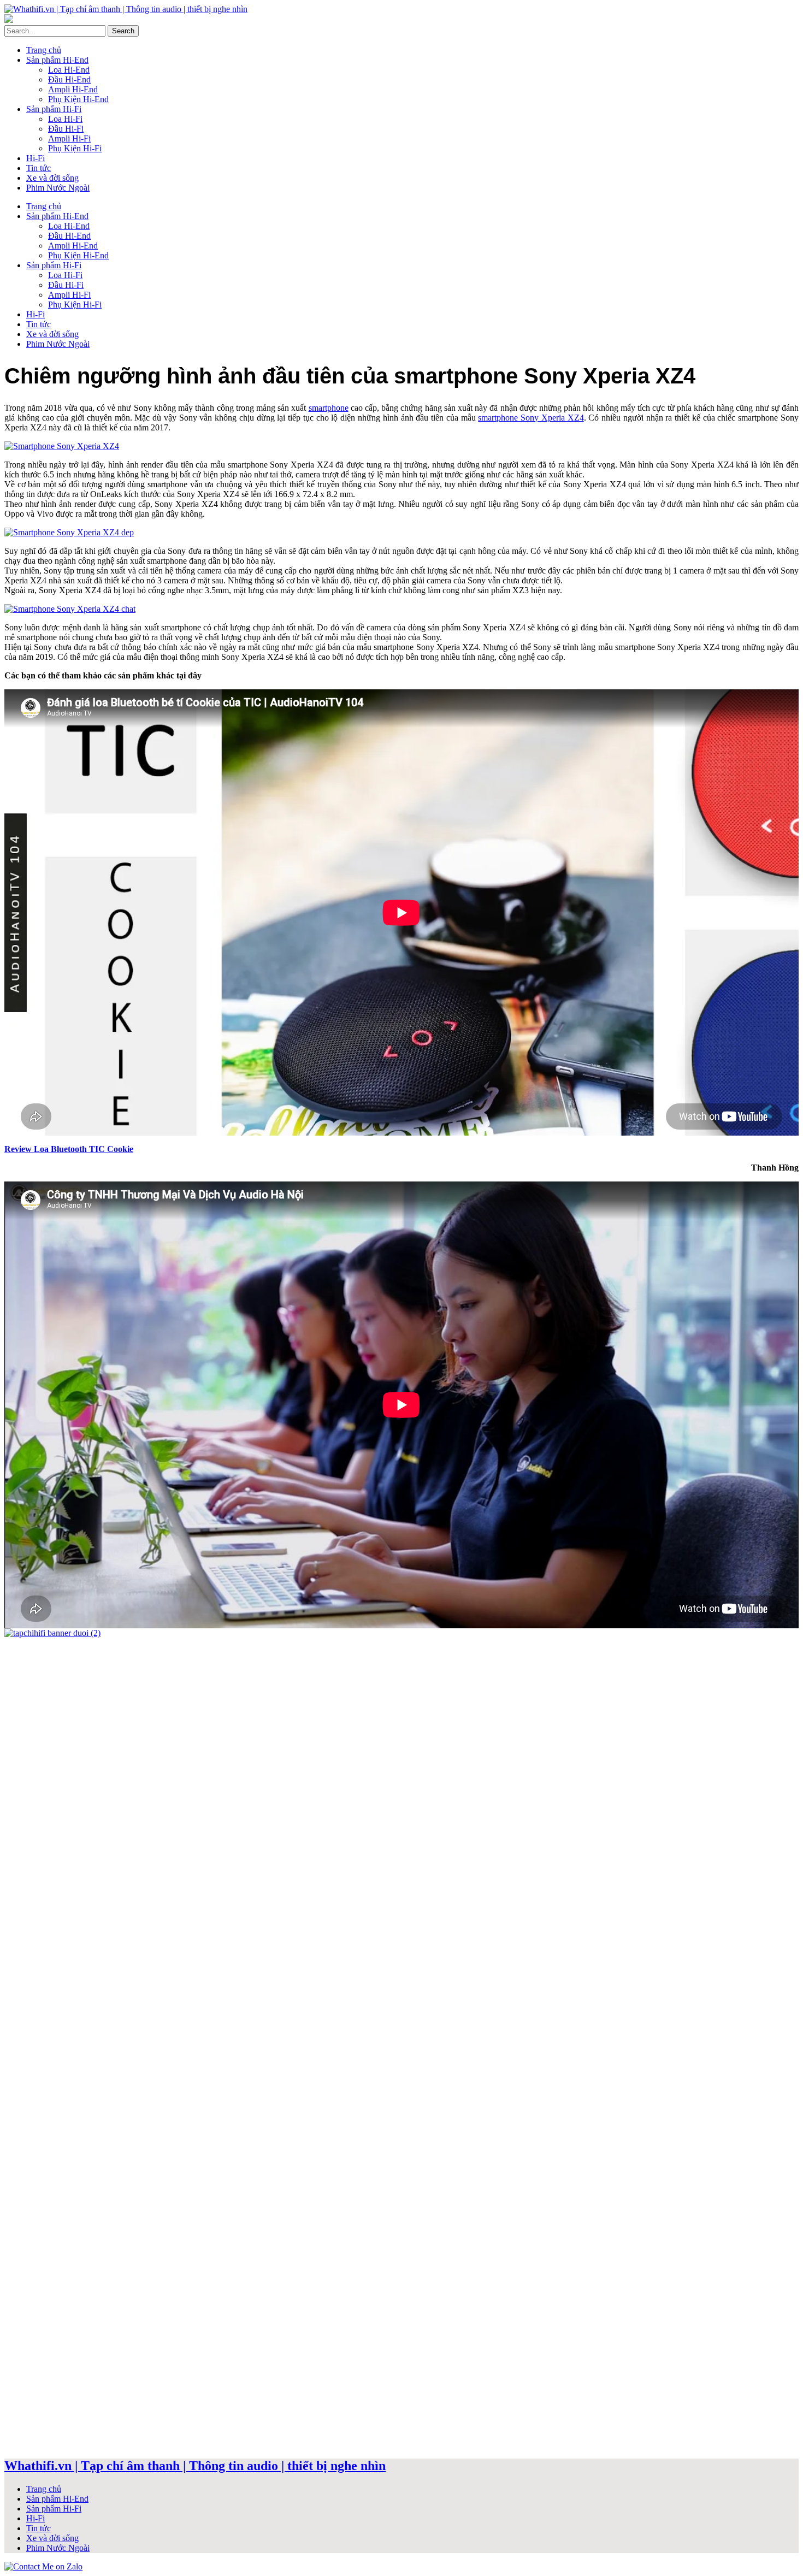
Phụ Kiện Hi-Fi (75, 148)
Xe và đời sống (52, 178)
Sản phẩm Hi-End (57, 60)
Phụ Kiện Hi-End (78, 99)
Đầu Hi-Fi (66, 129)
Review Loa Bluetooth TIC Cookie (69, 1149)
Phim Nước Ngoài (58, 188)
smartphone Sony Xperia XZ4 (531, 418)
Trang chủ (44, 50)
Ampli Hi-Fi (69, 138)
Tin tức (39, 168)
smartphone (329, 408)
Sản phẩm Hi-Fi (54, 109)
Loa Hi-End (69, 70)
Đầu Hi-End (69, 79)
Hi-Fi (36, 158)
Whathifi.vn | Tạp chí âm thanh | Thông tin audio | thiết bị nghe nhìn (195, 2466)
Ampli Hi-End (73, 89)
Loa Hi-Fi (65, 119)
